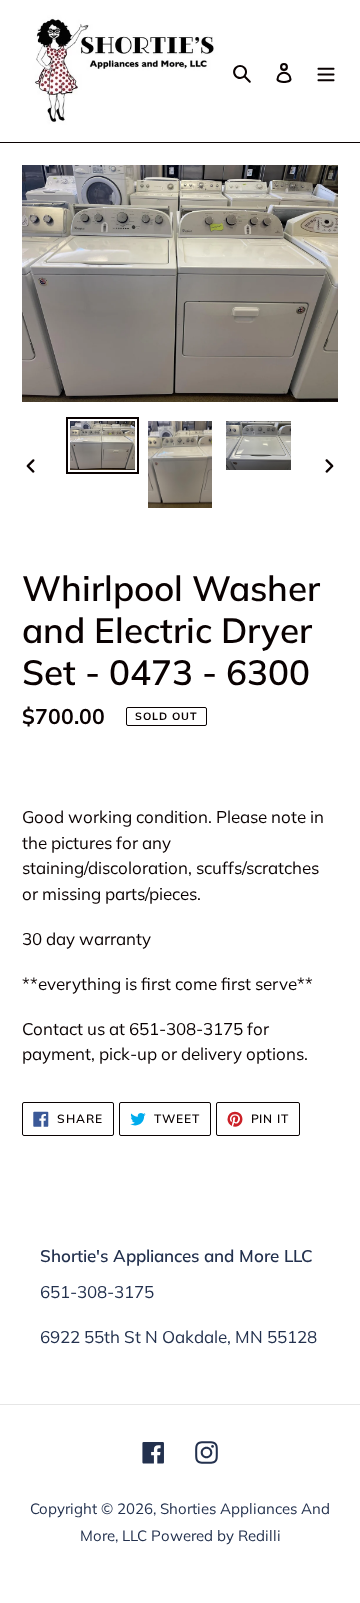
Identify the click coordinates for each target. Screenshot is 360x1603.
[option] (102, 445)
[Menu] (326, 70)
